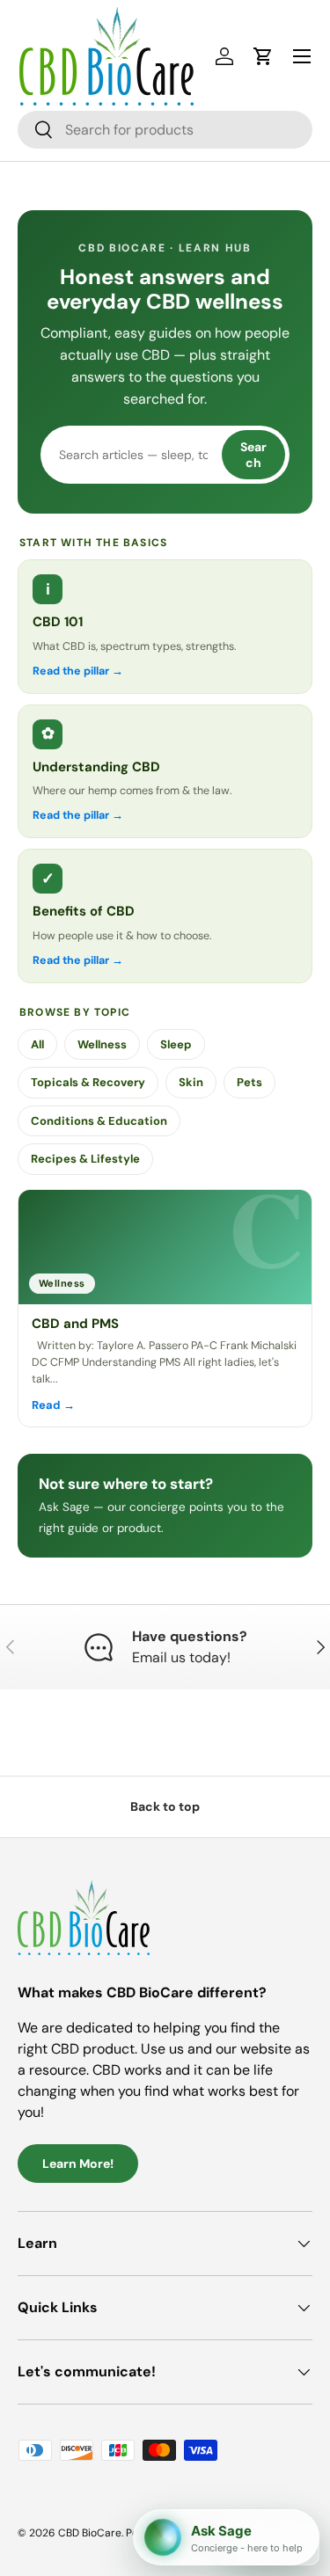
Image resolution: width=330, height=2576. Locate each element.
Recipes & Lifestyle (85, 1159)
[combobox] (165, 130)
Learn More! (78, 2164)
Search (253, 455)
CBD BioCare (90, 2533)
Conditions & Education (99, 1121)
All (37, 1044)
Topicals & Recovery (88, 1082)
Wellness (102, 1044)
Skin (191, 1082)
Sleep (176, 1044)
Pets (249, 1082)
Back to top (165, 1806)
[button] (263, 56)
